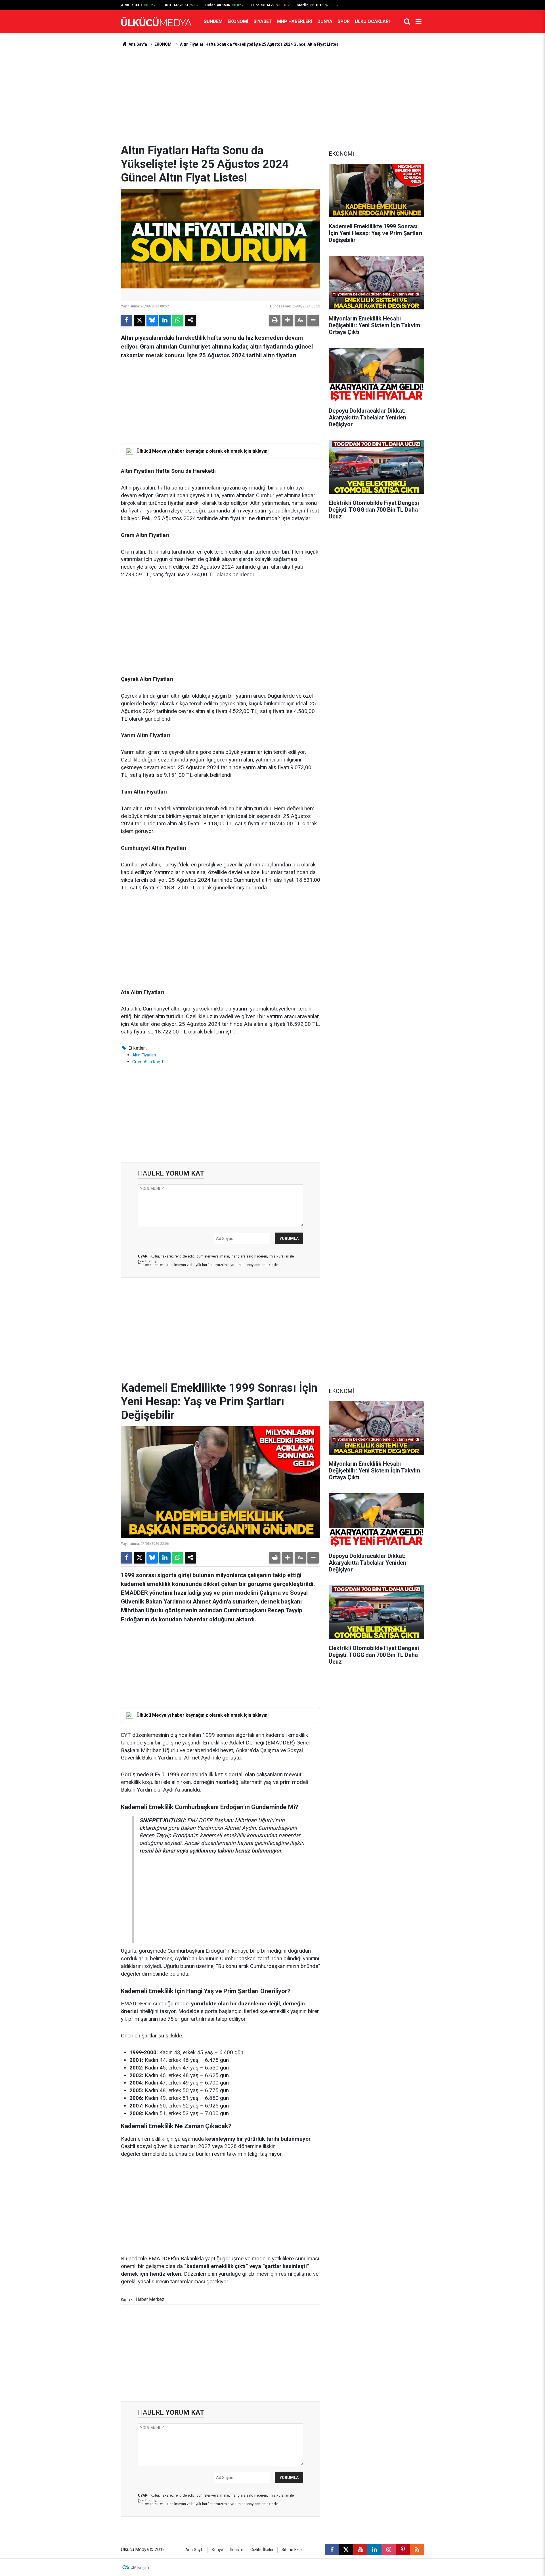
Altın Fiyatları (144, 1055)
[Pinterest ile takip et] (403, 2550)
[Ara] (407, 22)
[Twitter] (139, 320)
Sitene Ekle (292, 2550)
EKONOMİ (238, 21)
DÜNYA (325, 21)
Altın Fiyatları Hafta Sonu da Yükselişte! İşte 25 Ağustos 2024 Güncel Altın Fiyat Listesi (260, 44)
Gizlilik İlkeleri (262, 2550)
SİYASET (263, 21)
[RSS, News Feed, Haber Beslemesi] (417, 2550)
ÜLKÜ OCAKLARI (372, 21)
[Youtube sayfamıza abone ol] (360, 2550)
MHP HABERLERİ (295, 21)
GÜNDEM (213, 21)
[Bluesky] (152, 320)
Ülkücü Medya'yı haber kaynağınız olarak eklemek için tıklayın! (203, 451)
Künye (217, 2550)
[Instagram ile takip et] (389, 2550)
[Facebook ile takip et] (332, 2550)
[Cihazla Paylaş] (190, 320)
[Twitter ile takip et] (346, 2550)
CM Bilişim (140, 2567)
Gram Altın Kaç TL (149, 1062)
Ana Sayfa (137, 44)
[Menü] (418, 22)
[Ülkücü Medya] (156, 22)
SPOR (344, 21)
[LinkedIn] (165, 320)
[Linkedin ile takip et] (374, 2550)
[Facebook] (127, 320)
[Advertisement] (272, 96)
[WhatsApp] (178, 320)
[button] (288, 320)
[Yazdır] (275, 320)
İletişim (237, 2550)
